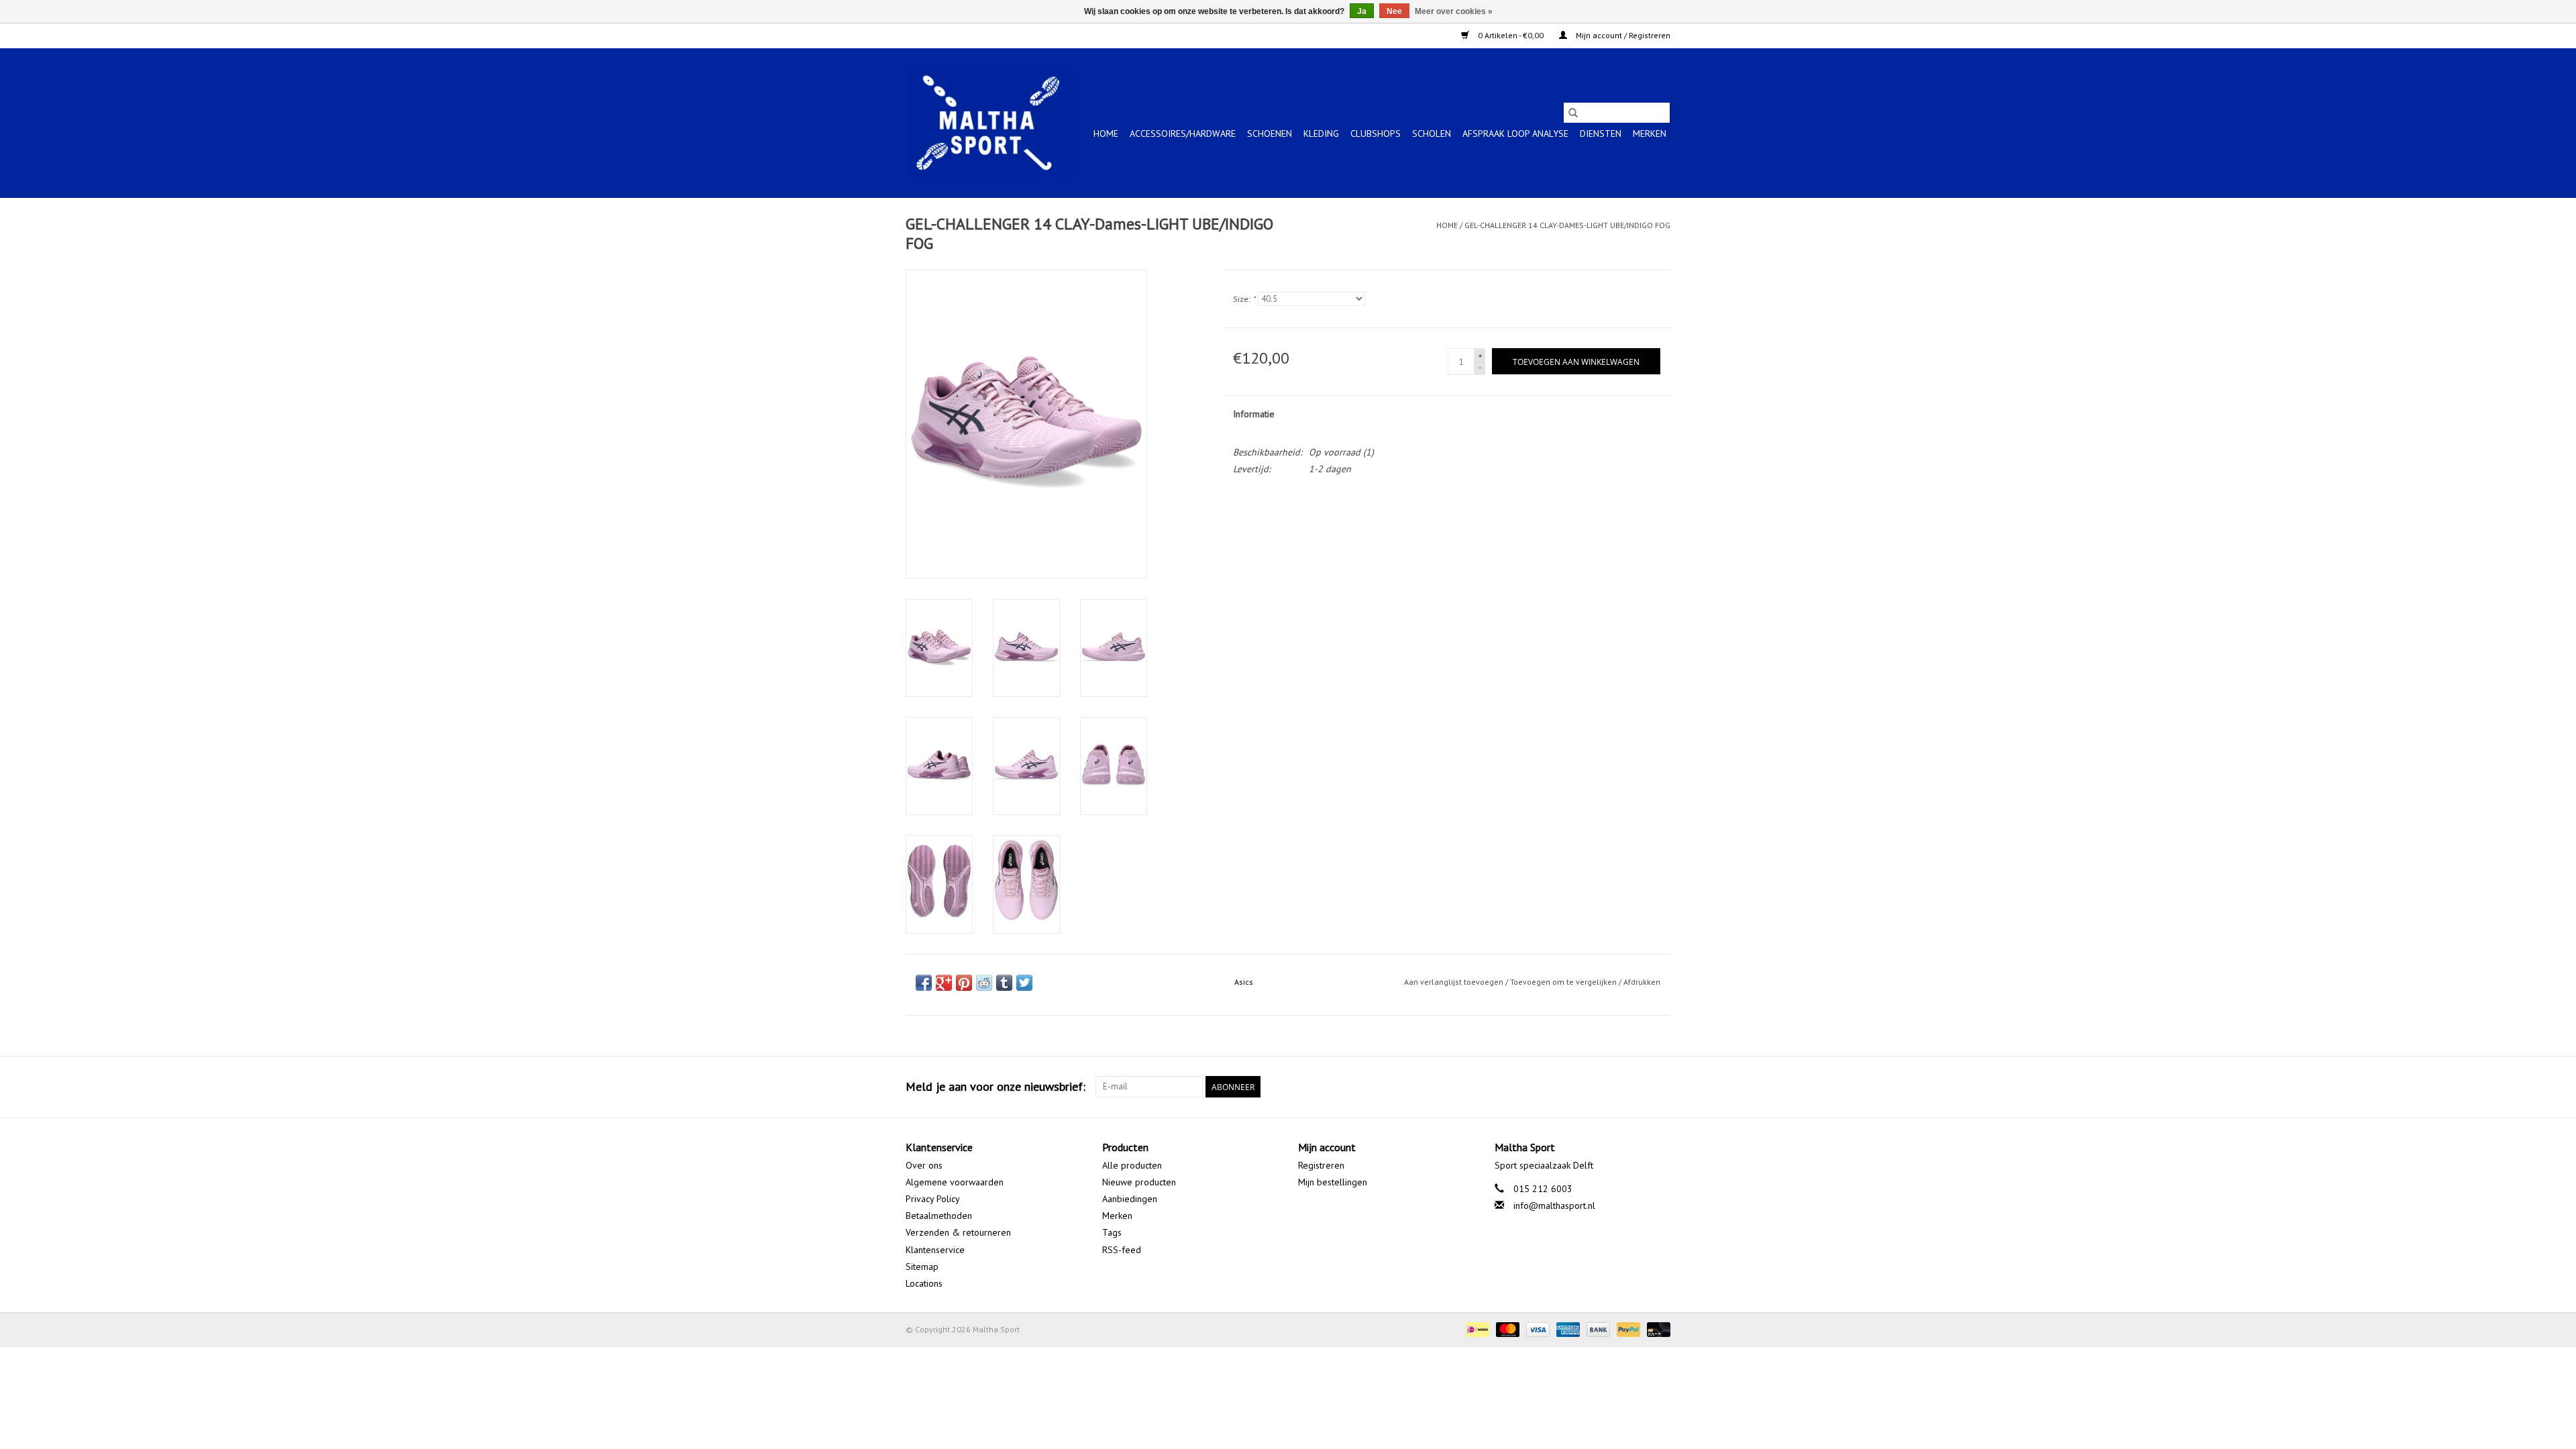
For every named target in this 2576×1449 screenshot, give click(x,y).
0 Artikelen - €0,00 (1511, 35)
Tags (1112, 1232)
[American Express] (1567, 1329)
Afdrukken (1642, 982)
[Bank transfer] (1597, 1329)
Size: (1244, 299)
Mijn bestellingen (1333, 1182)
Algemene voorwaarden (955, 1182)
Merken (1650, 133)
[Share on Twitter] (1024, 983)
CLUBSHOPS (1376, 133)
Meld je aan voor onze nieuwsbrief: (996, 1086)
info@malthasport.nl (1554, 1205)
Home (1106, 133)
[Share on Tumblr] (1004, 983)
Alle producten (1132, 1165)
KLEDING (1321, 133)
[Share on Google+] (944, 983)
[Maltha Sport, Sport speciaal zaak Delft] (988, 123)
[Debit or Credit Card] (1656, 1329)
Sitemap (922, 1267)
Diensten (1601, 133)
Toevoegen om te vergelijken (1564, 982)
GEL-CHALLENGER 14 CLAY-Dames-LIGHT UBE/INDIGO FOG (1567, 225)
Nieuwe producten (1139, 1182)
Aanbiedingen (1130, 1199)
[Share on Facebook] (924, 983)
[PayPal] (1627, 1329)
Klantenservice (935, 1250)
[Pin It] (964, 983)
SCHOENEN (1270, 133)
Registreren (1321, 1165)
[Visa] (1537, 1329)
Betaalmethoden (939, 1216)
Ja (1362, 11)
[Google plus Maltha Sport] (1635, 1087)
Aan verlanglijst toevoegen (1455, 982)
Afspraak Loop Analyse (1515, 133)
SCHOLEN (1432, 133)
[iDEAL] (1476, 1329)
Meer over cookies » (1454, 11)
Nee (1394, 11)
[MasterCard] (1506, 1329)
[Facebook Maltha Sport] (1611, 1087)
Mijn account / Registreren (1622, 35)
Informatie (1254, 414)
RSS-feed (1122, 1250)
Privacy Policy (933, 1199)
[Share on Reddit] (984, 983)
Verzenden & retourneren (958, 1232)
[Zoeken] (1573, 113)
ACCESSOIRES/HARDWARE (1183, 133)
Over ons (924, 1165)
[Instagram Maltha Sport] (1660, 1087)
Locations (924, 1283)
